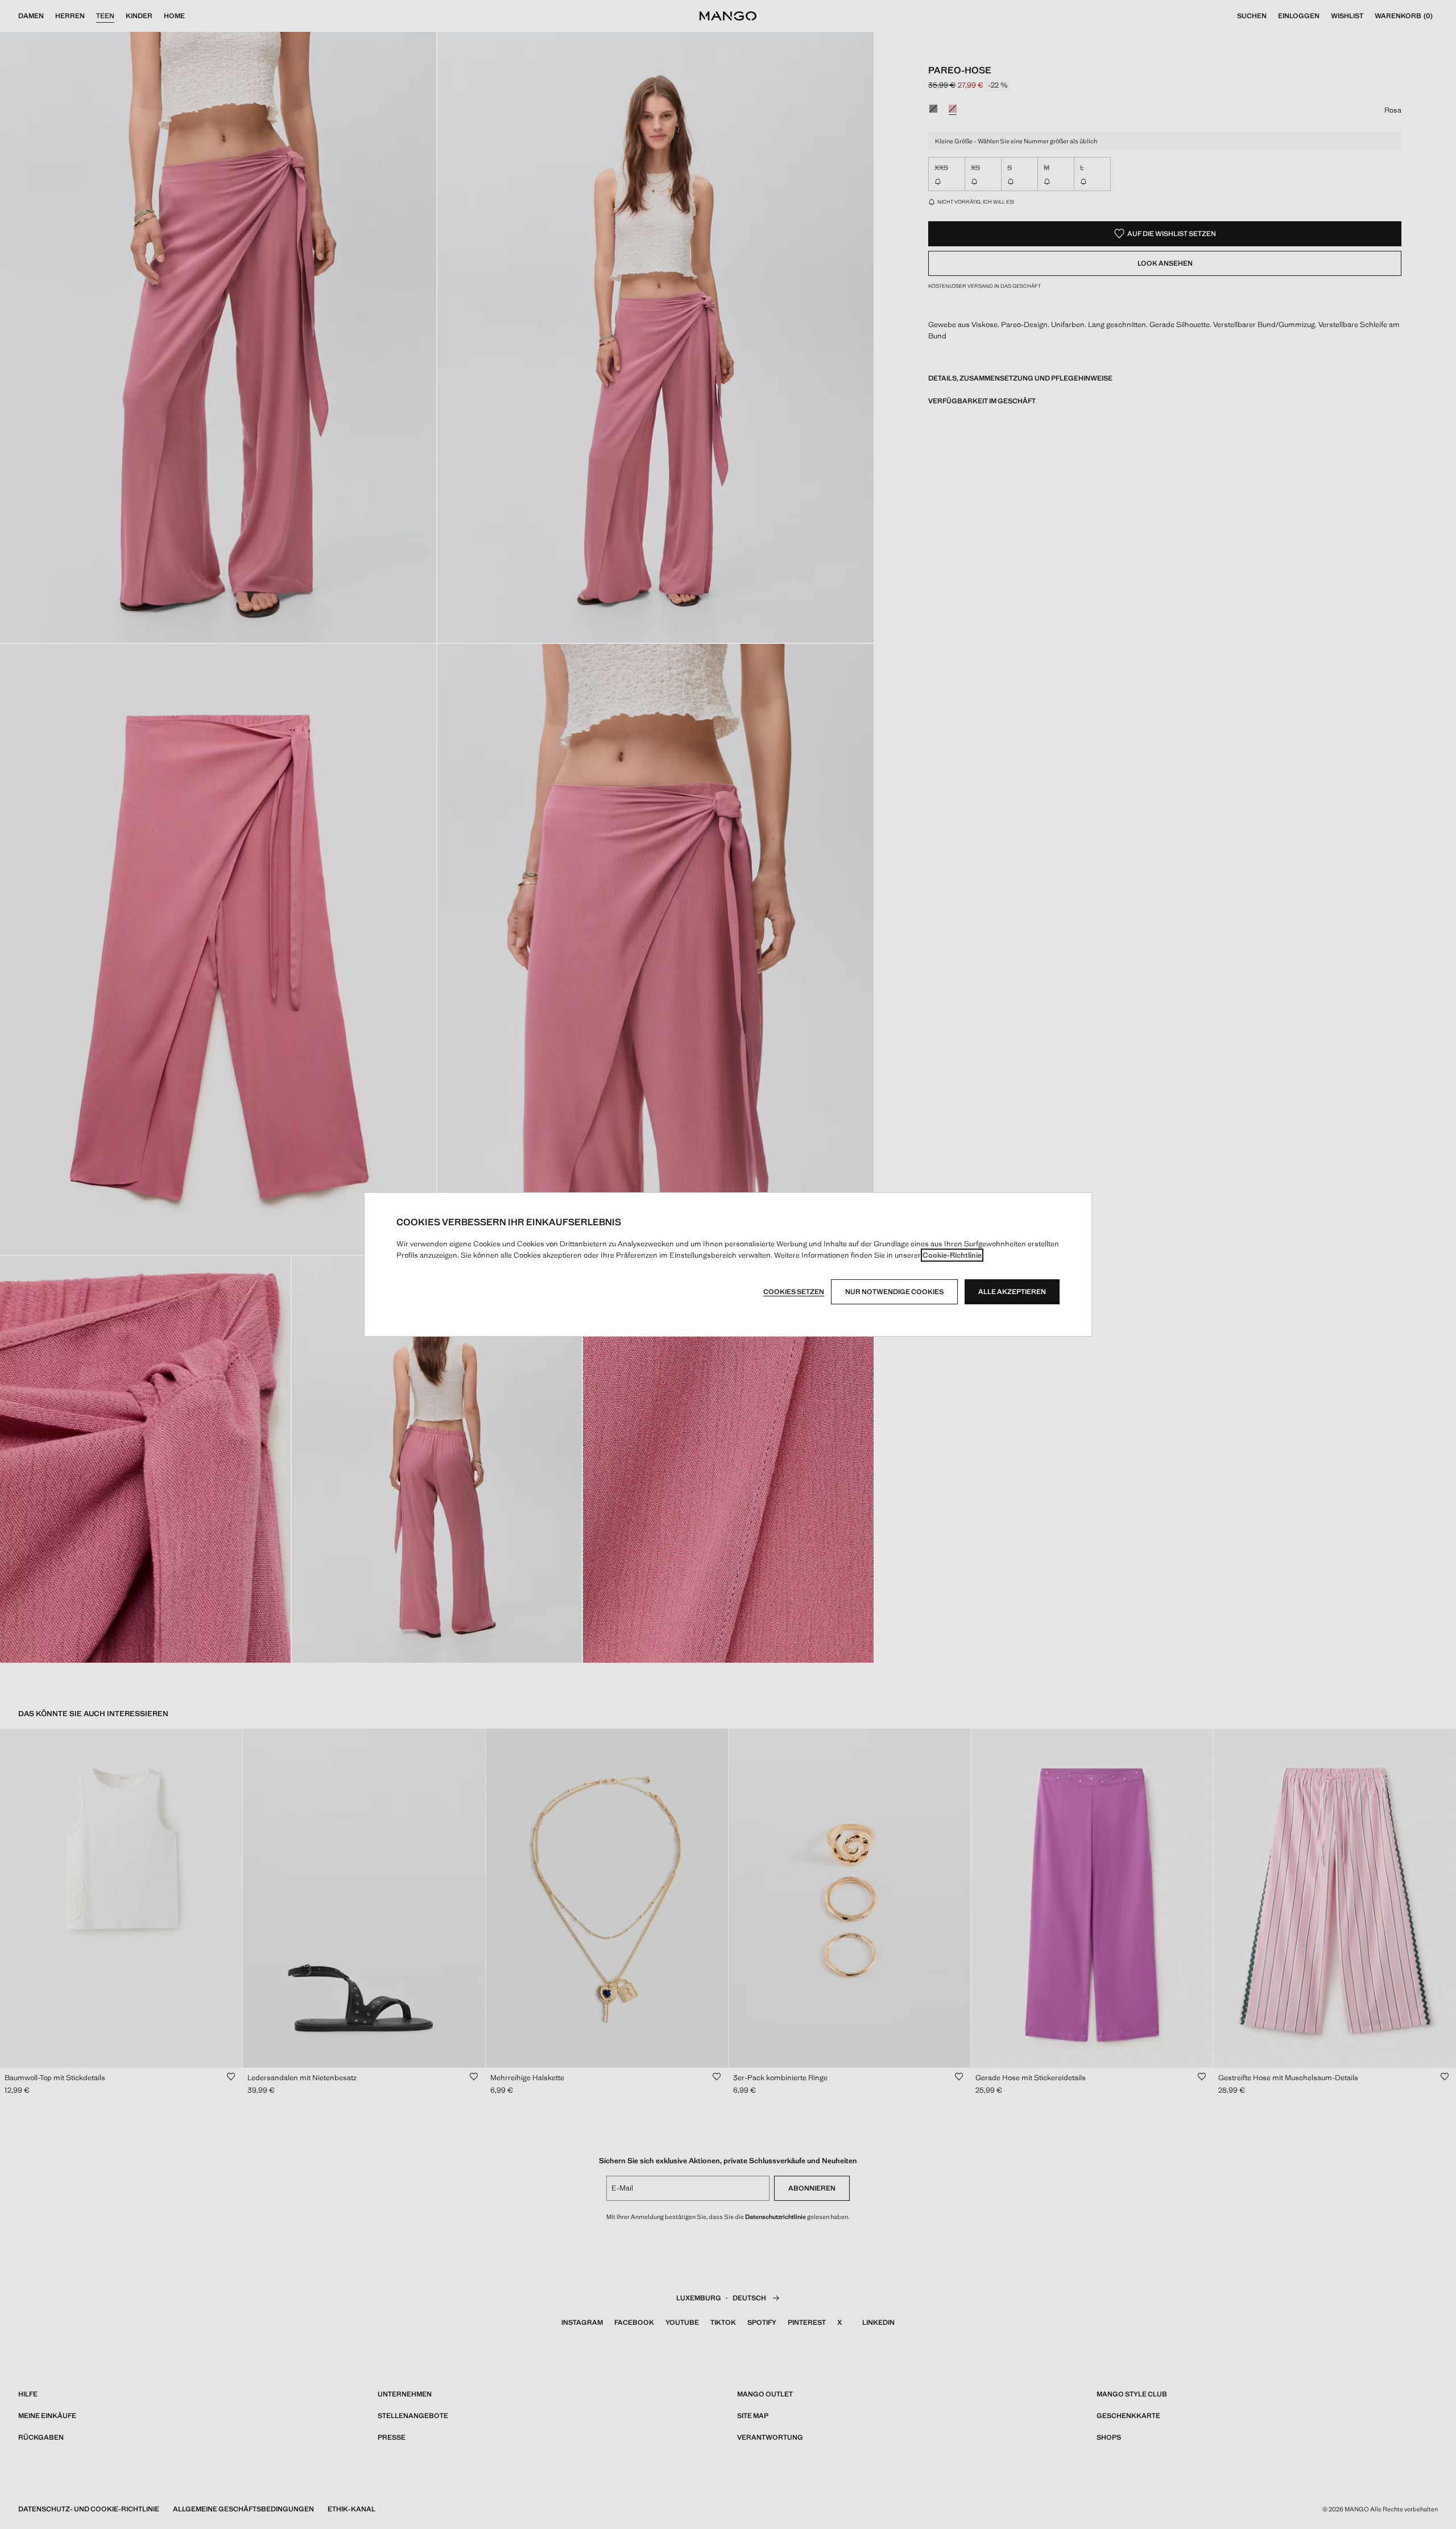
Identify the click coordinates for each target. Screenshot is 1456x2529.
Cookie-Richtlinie (952, 1255)
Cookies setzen (794, 1292)
